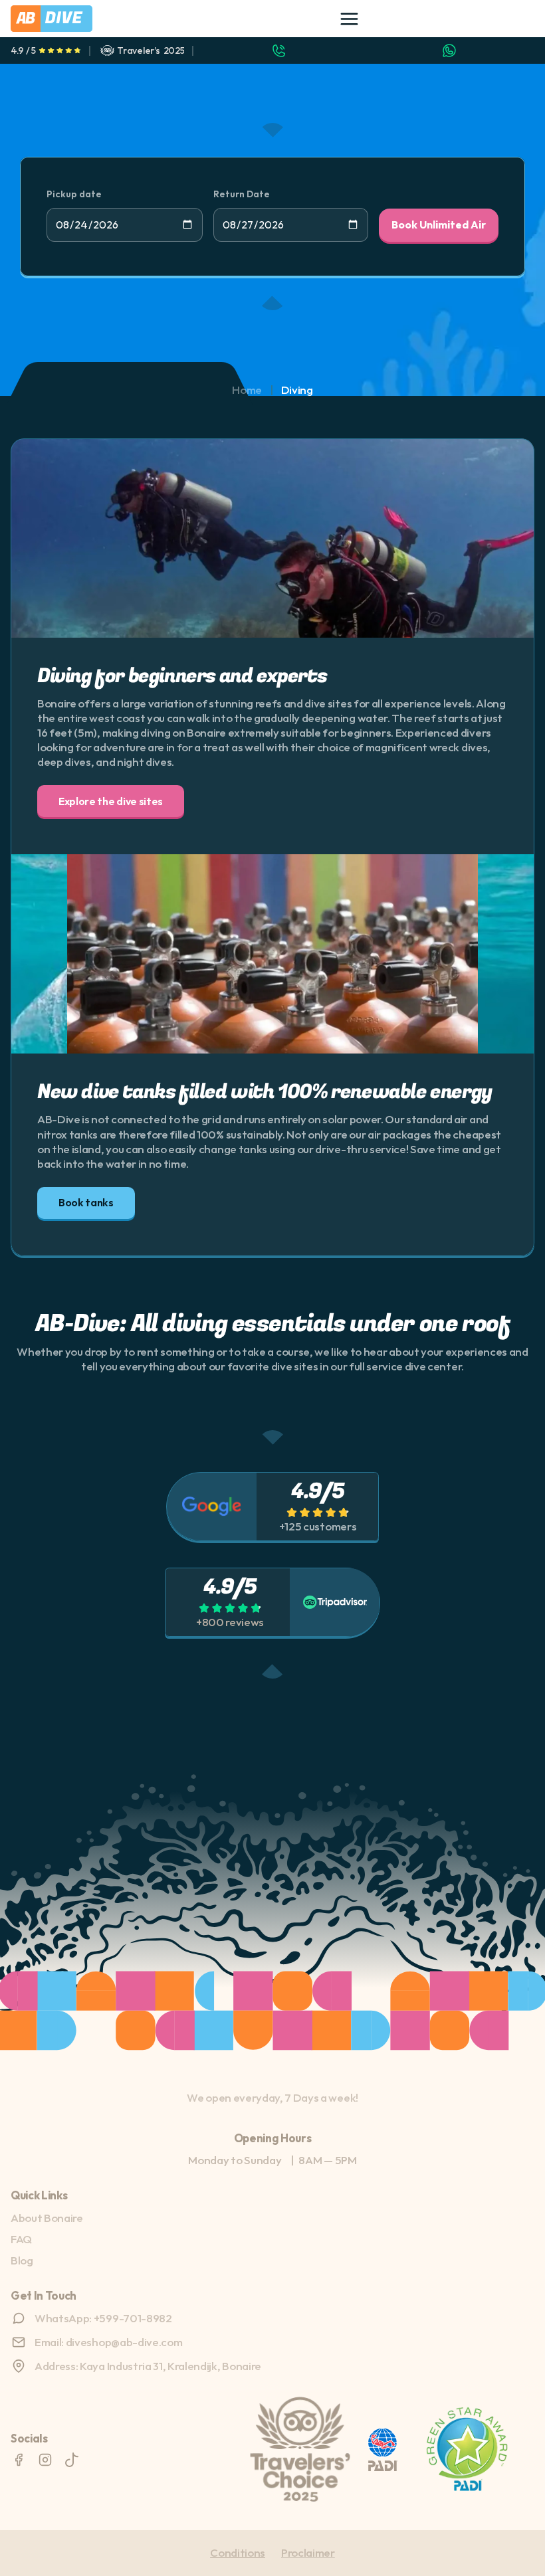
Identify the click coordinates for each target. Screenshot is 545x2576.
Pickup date (74, 194)
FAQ (21, 2239)
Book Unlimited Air (439, 225)
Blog (22, 2260)
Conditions (238, 2552)
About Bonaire (47, 2218)
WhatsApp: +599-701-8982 (103, 2318)
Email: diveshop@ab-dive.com (108, 2342)
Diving (297, 390)
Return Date (242, 194)
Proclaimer (308, 2552)
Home (247, 390)
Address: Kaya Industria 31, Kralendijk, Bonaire (148, 2366)
